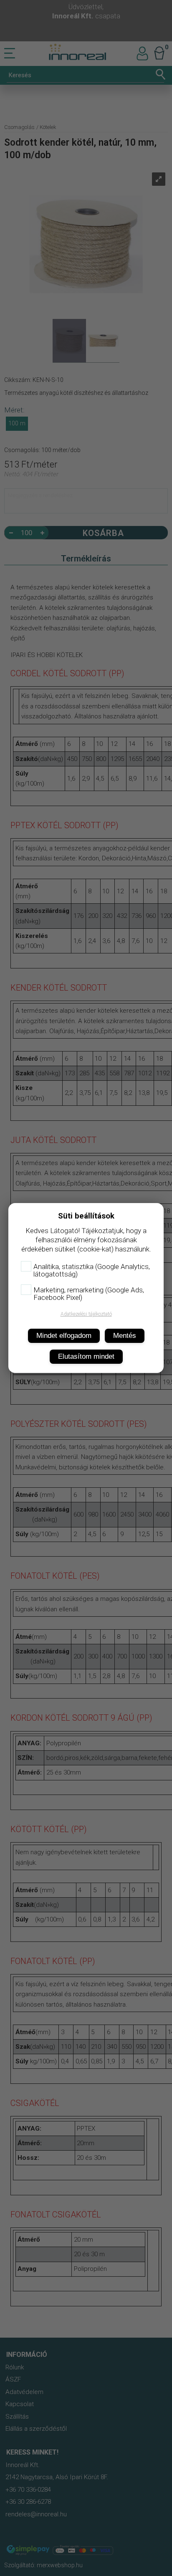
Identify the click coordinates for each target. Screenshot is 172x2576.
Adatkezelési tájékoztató (86, 1314)
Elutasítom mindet (86, 1356)
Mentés (125, 1336)
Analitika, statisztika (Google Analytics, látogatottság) (92, 1270)
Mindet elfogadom (64, 1336)
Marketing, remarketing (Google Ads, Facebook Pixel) (89, 1294)
